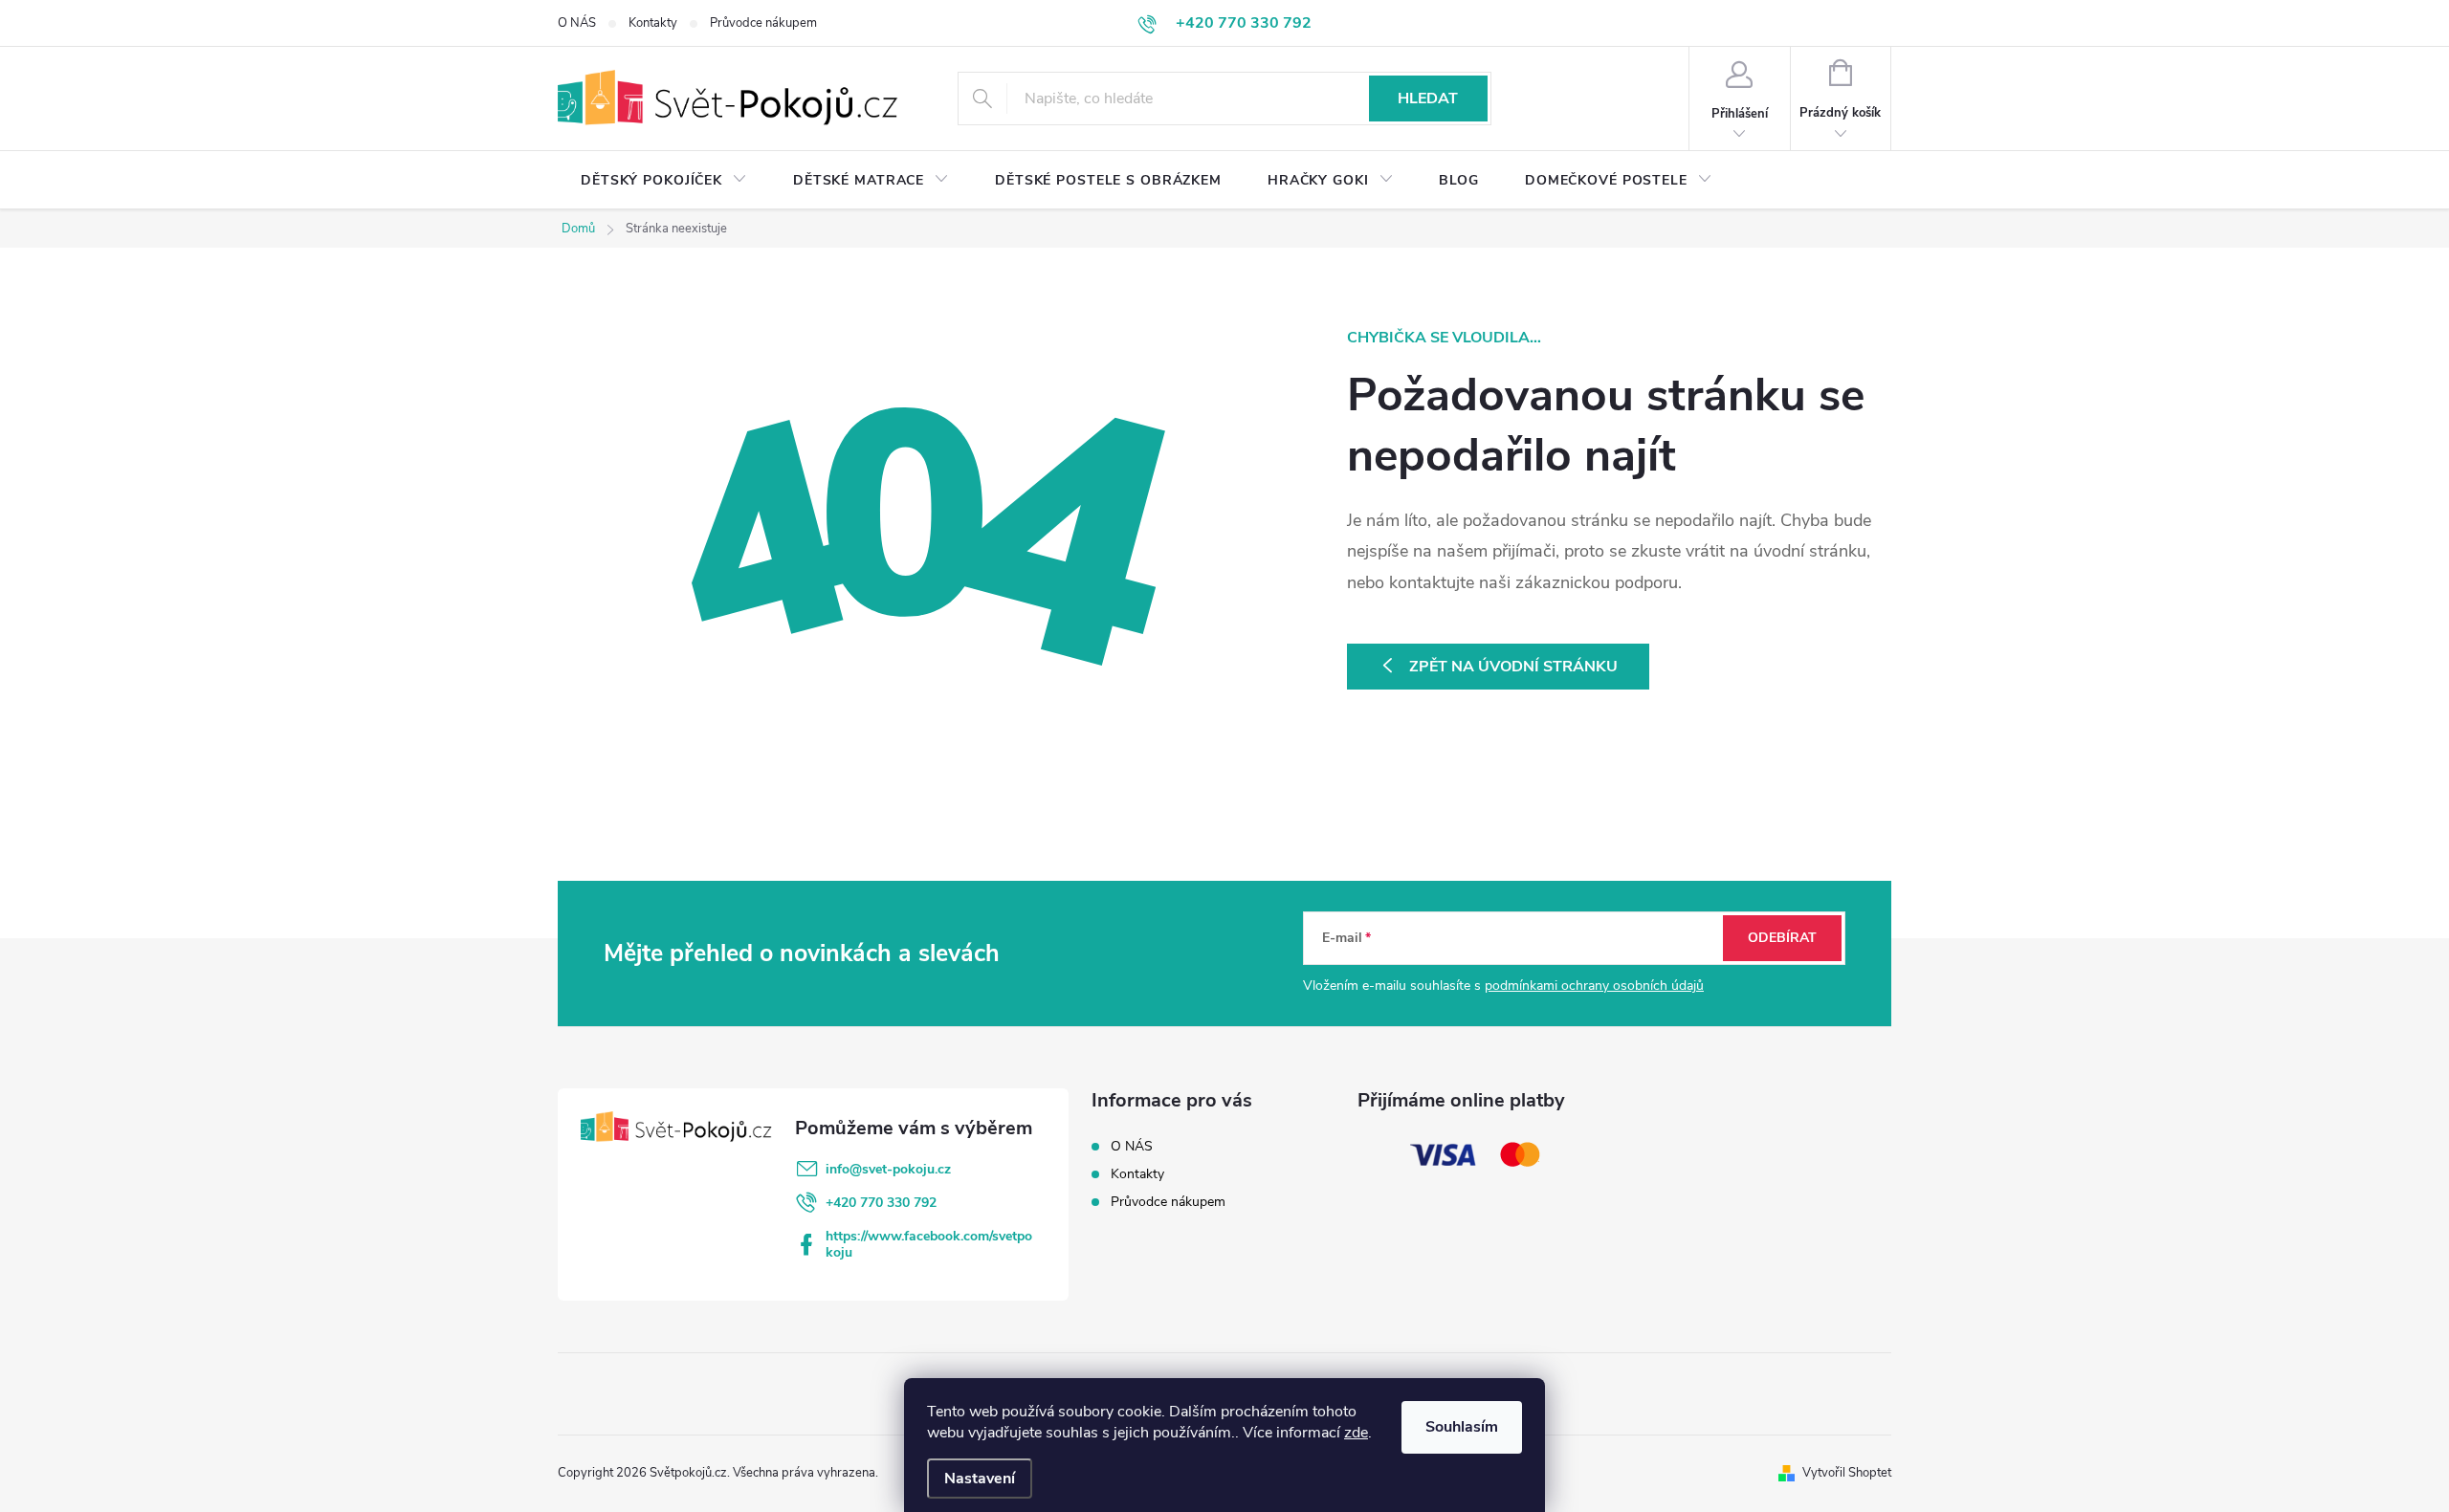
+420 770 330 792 (881, 1203)
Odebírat (1782, 938)
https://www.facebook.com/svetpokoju (929, 1244)
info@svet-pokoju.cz (888, 1169)
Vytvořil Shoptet (1847, 1473)
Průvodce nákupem (763, 23)
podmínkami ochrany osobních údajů (1594, 986)
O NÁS (577, 23)
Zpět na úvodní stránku (1513, 667)
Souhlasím (1462, 1427)
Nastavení (980, 1479)
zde (1356, 1433)
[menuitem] (664, 181)
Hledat (1428, 99)
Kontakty (653, 23)
